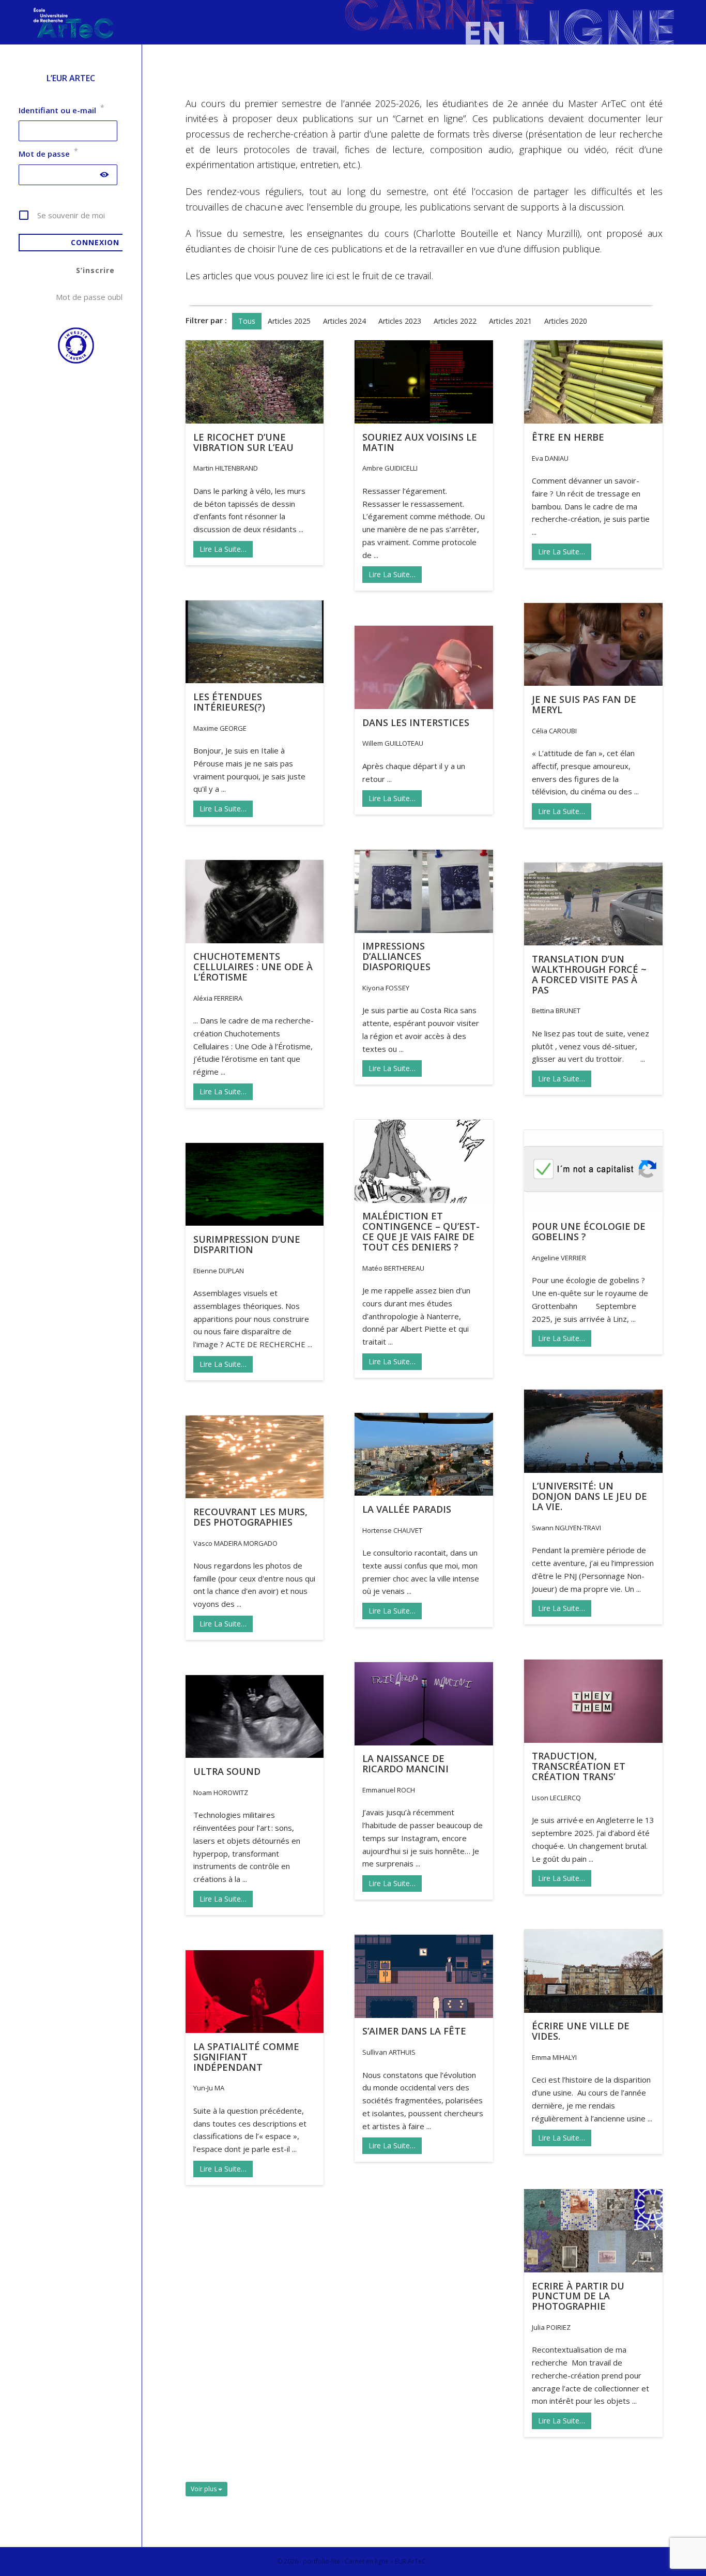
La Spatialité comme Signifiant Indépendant (246, 2057)
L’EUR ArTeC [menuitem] (71, 78)
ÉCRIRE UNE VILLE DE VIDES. (581, 2031)
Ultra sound (227, 1771)
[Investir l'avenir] (71, 361)
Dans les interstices (416, 722)
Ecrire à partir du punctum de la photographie (578, 2296)
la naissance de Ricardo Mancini (405, 1764)
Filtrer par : (206, 320)
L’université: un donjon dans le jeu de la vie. (589, 1496)
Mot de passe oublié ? (95, 297)
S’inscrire (95, 270)
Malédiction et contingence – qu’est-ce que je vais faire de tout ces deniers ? (421, 1231)
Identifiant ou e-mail (62, 110)
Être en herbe (568, 437)
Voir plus (204, 2489)
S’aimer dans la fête (414, 2031)
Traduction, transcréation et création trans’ (579, 1766)
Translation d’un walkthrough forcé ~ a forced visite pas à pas (589, 974)
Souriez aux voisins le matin (420, 442)
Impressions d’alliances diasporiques (396, 956)
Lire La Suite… (223, 549)
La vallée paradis (407, 1509)
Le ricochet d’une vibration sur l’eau (243, 442)
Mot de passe (48, 154)
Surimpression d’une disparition (247, 1244)
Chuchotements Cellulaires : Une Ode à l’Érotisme (253, 967)
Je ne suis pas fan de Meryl (584, 704)
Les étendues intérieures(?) (229, 702)
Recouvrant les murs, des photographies (250, 1517)
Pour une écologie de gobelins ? (589, 1231)
